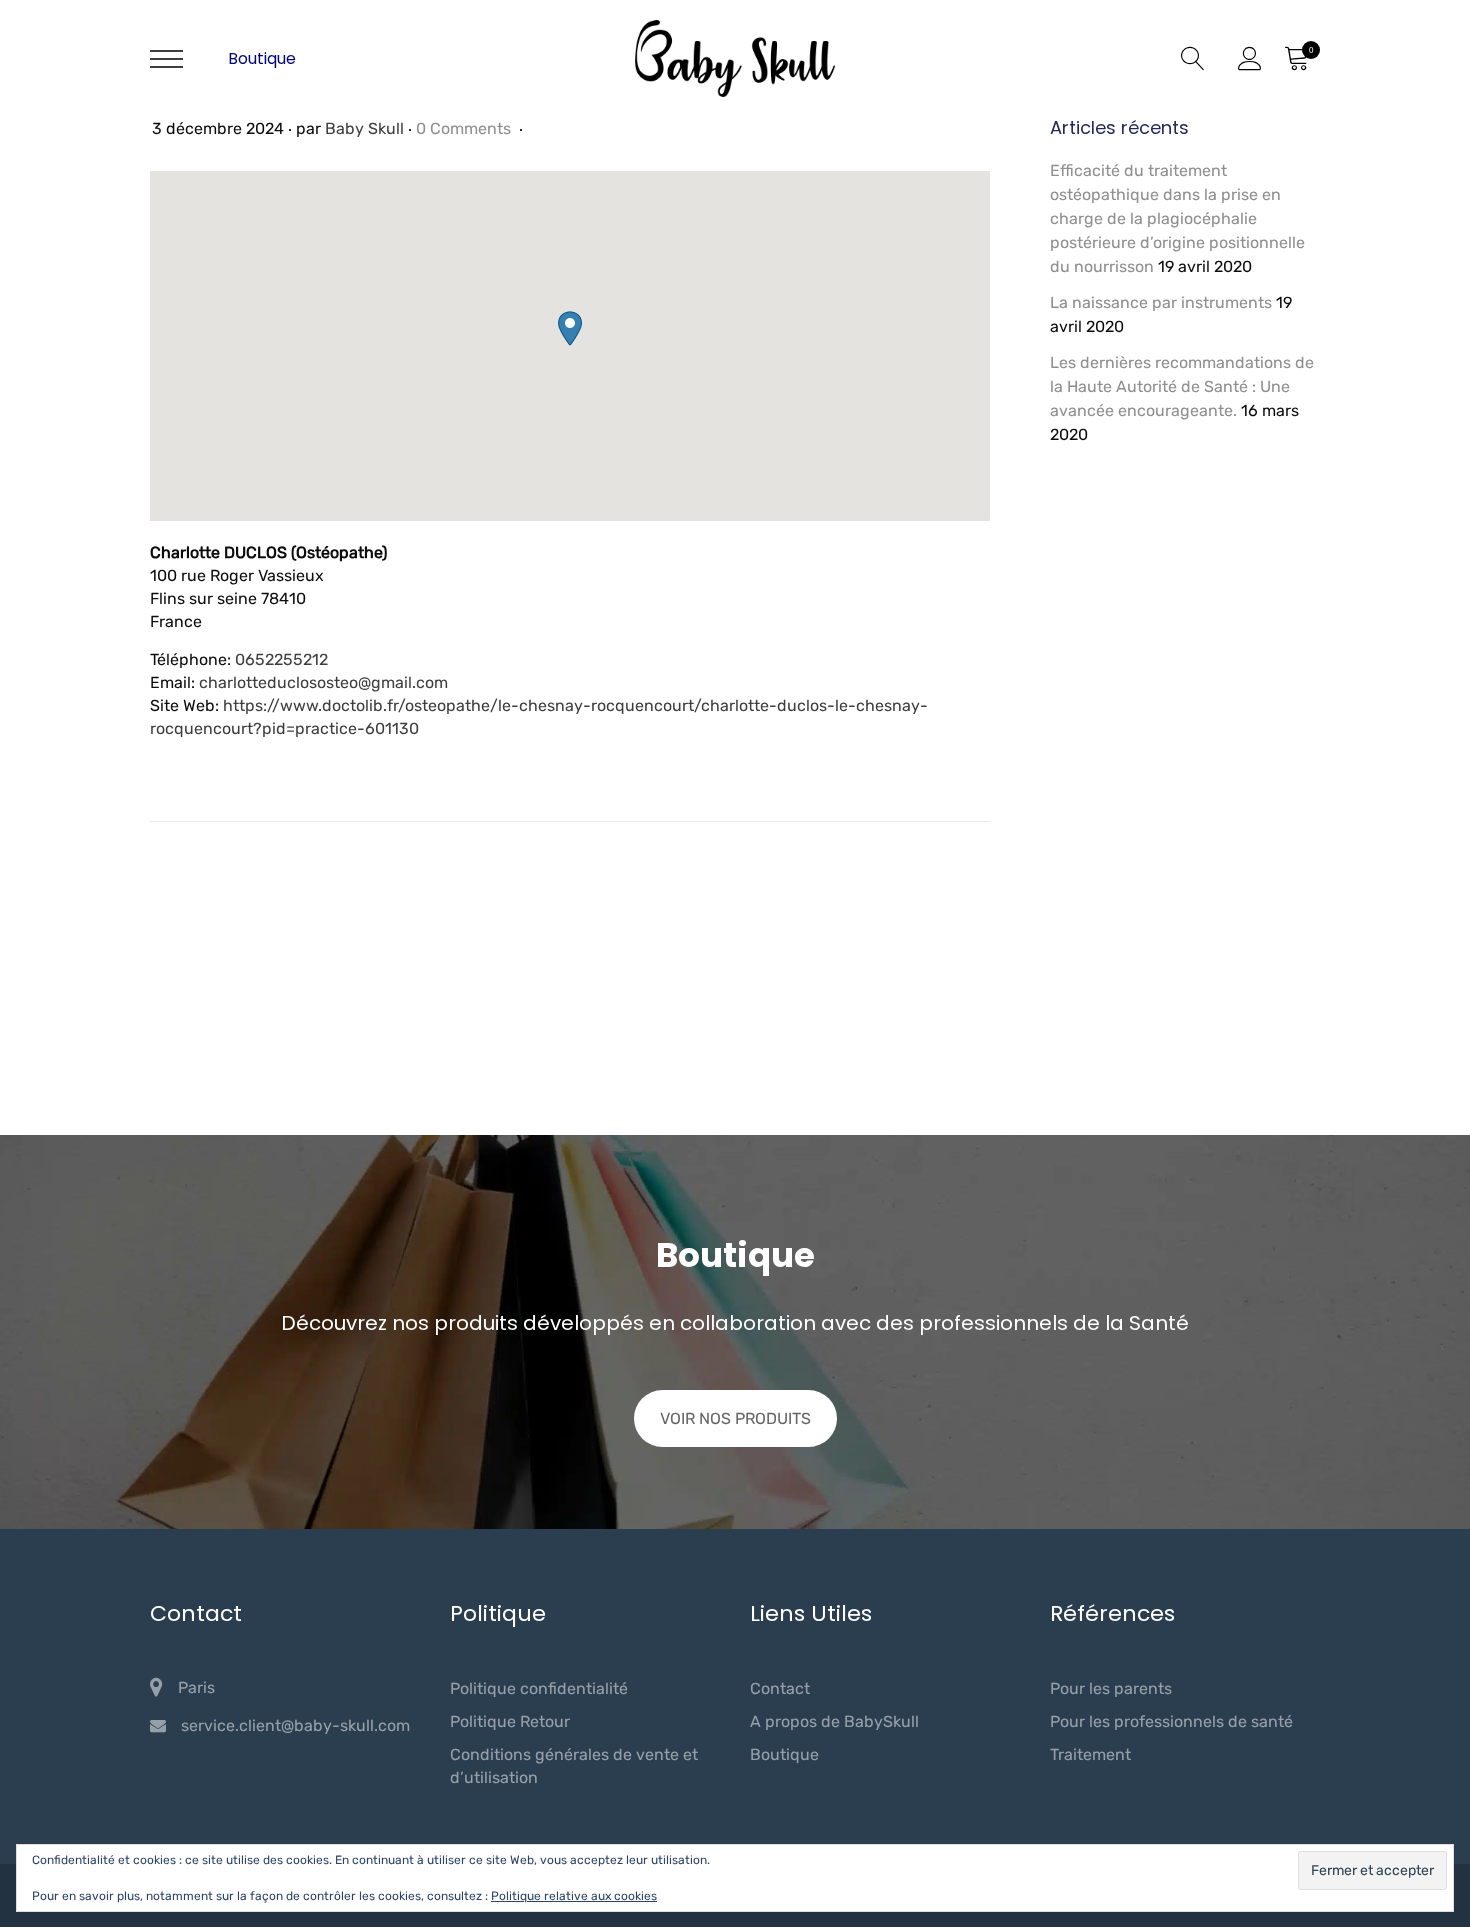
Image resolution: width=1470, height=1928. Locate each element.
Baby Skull (364, 128)
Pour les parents (1111, 1688)
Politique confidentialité (539, 1688)
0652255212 (281, 659)
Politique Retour (510, 1721)
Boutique (262, 58)
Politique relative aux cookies (574, 1896)
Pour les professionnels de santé (1171, 1721)
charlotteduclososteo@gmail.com (323, 682)
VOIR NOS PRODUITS (735, 1418)
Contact (780, 1688)
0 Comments (465, 128)
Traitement (1090, 1754)
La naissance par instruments (1161, 302)
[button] (570, 328)
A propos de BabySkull (834, 1721)
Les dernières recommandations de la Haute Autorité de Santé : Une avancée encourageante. (1182, 386)
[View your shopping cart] (1296, 59)
